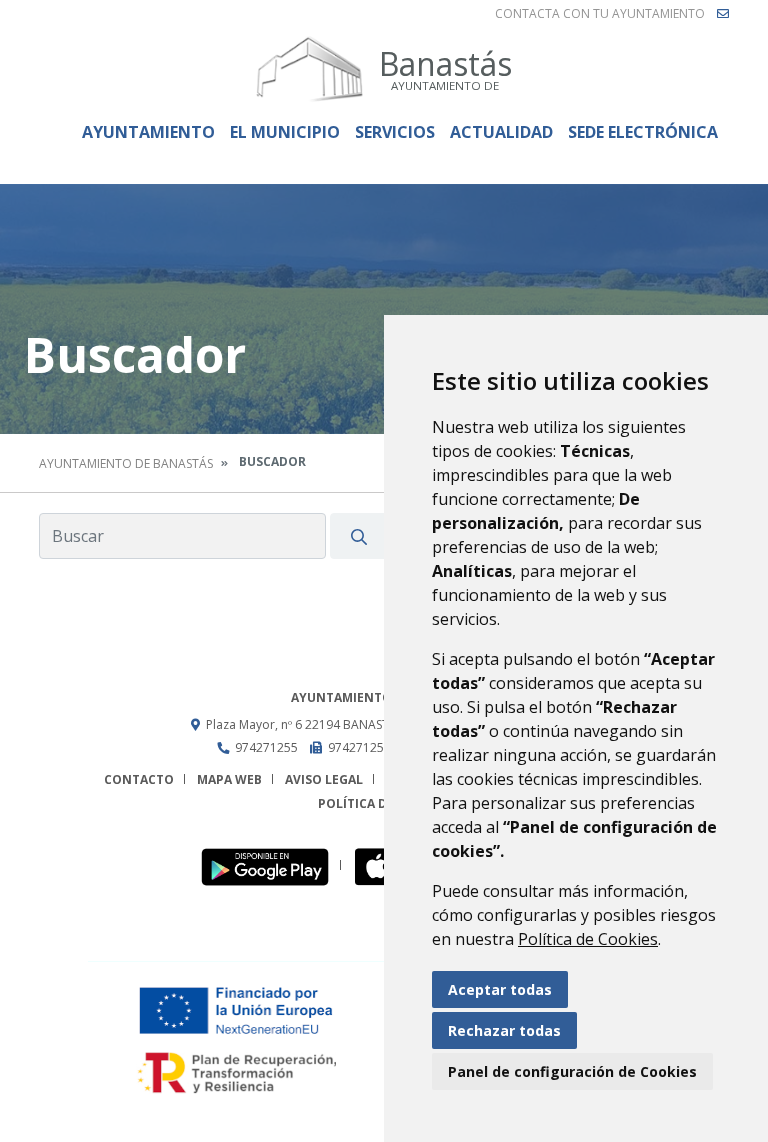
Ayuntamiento (148, 132)
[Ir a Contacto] (723, 14)
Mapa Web (229, 779)
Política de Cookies (588, 939)
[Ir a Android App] (270, 865)
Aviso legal (324, 779)
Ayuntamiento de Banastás (126, 463)
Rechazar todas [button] (504, 1030)
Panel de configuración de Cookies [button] (572, 1071)
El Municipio (285, 132)
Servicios (395, 132)
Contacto (139, 779)
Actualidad (501, 132)
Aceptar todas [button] (500, 989)
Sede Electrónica (643, 132)
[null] (359, 536)
